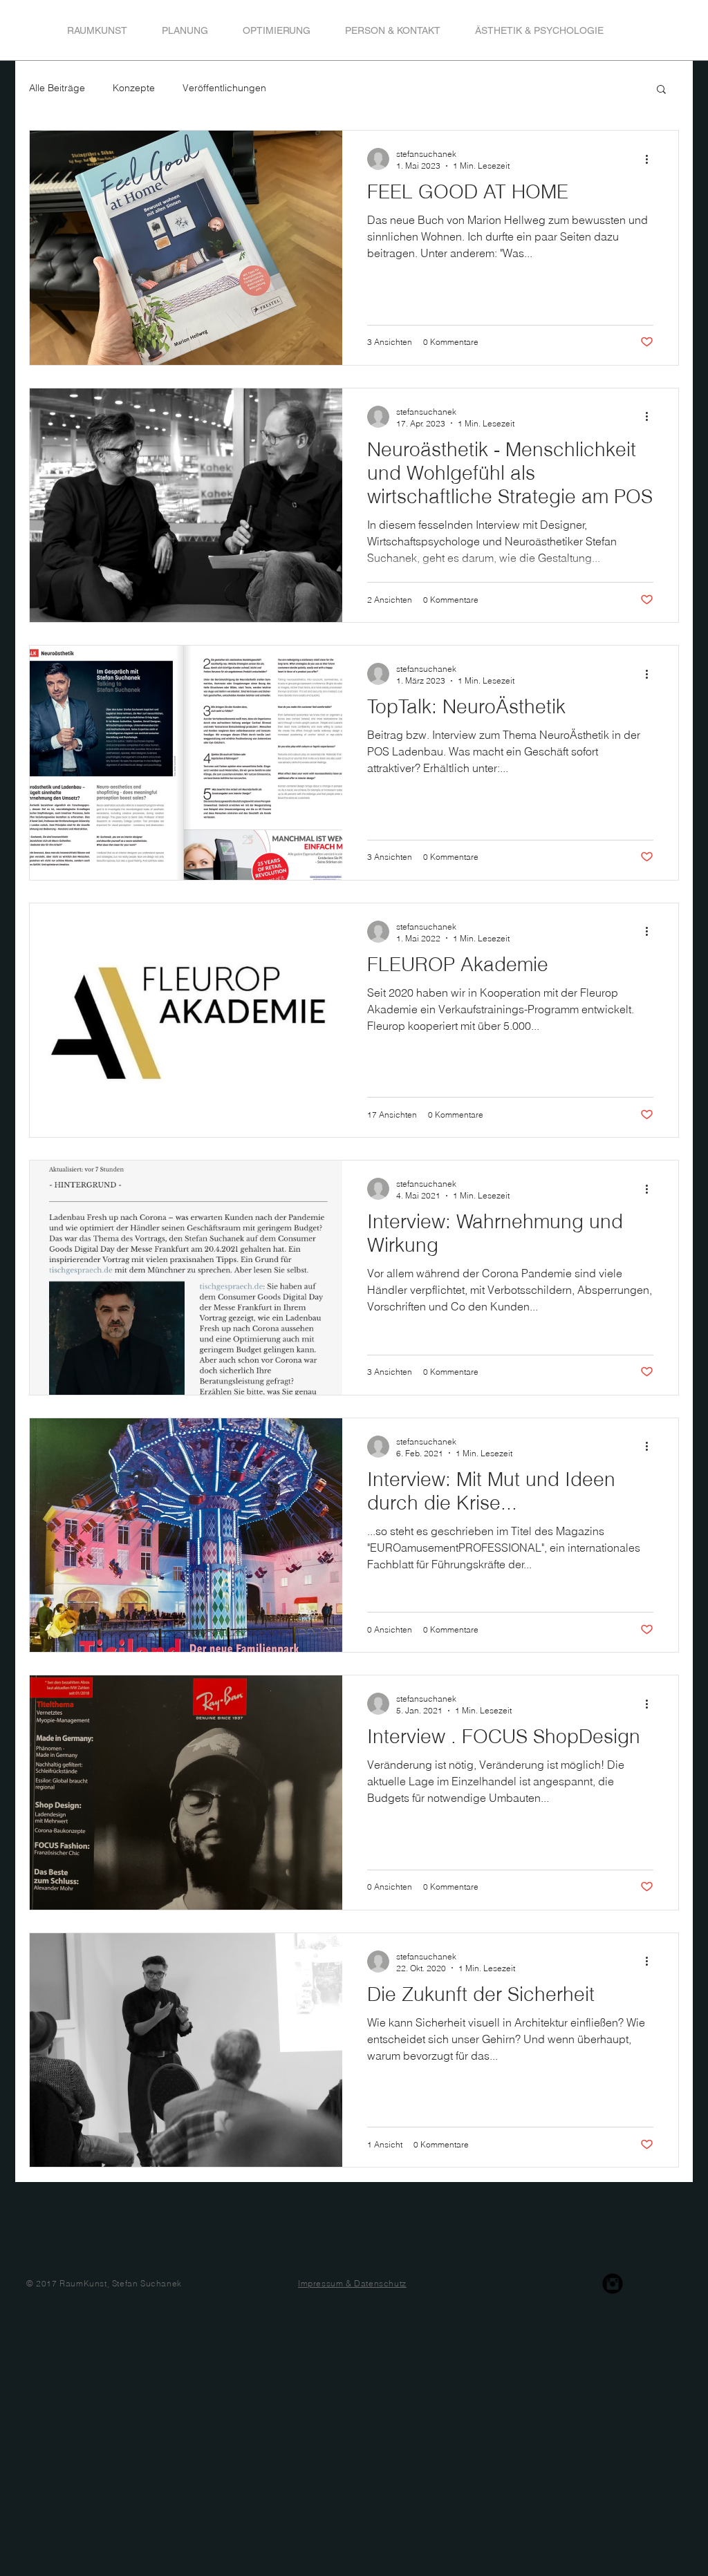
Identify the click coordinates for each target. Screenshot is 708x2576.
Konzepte (134, 88)
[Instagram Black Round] (613, 2284)
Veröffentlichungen (224, 88)
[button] (661, 90)
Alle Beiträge (57, 88)
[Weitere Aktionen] (651, 159)
